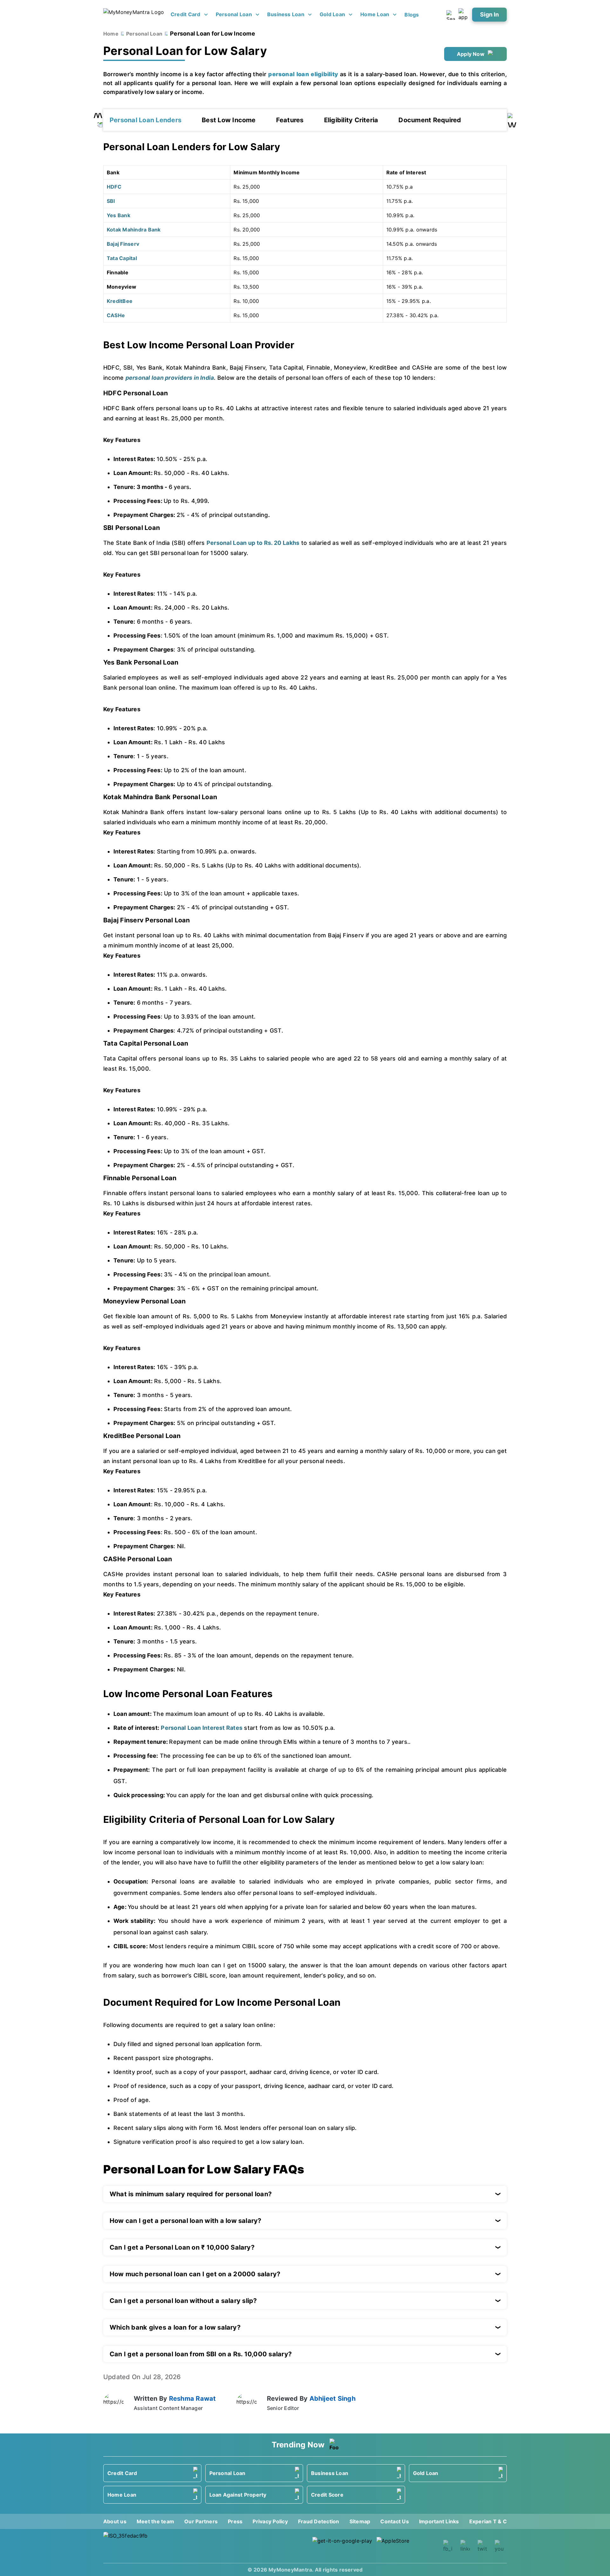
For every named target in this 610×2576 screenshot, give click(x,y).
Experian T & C (488, 2521)
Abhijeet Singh (332, 2399)
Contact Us (394, 2521)
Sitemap (360, 2521)
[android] (342, 2546)
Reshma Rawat (193, 2399)
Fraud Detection (319, 2521)
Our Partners (201, 2521)
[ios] (407, 2546)
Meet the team (155, 2521)
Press (235, 2521)
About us (115, 2521)
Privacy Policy (270, 2521)
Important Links (439, 2521)
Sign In (489, 14)
